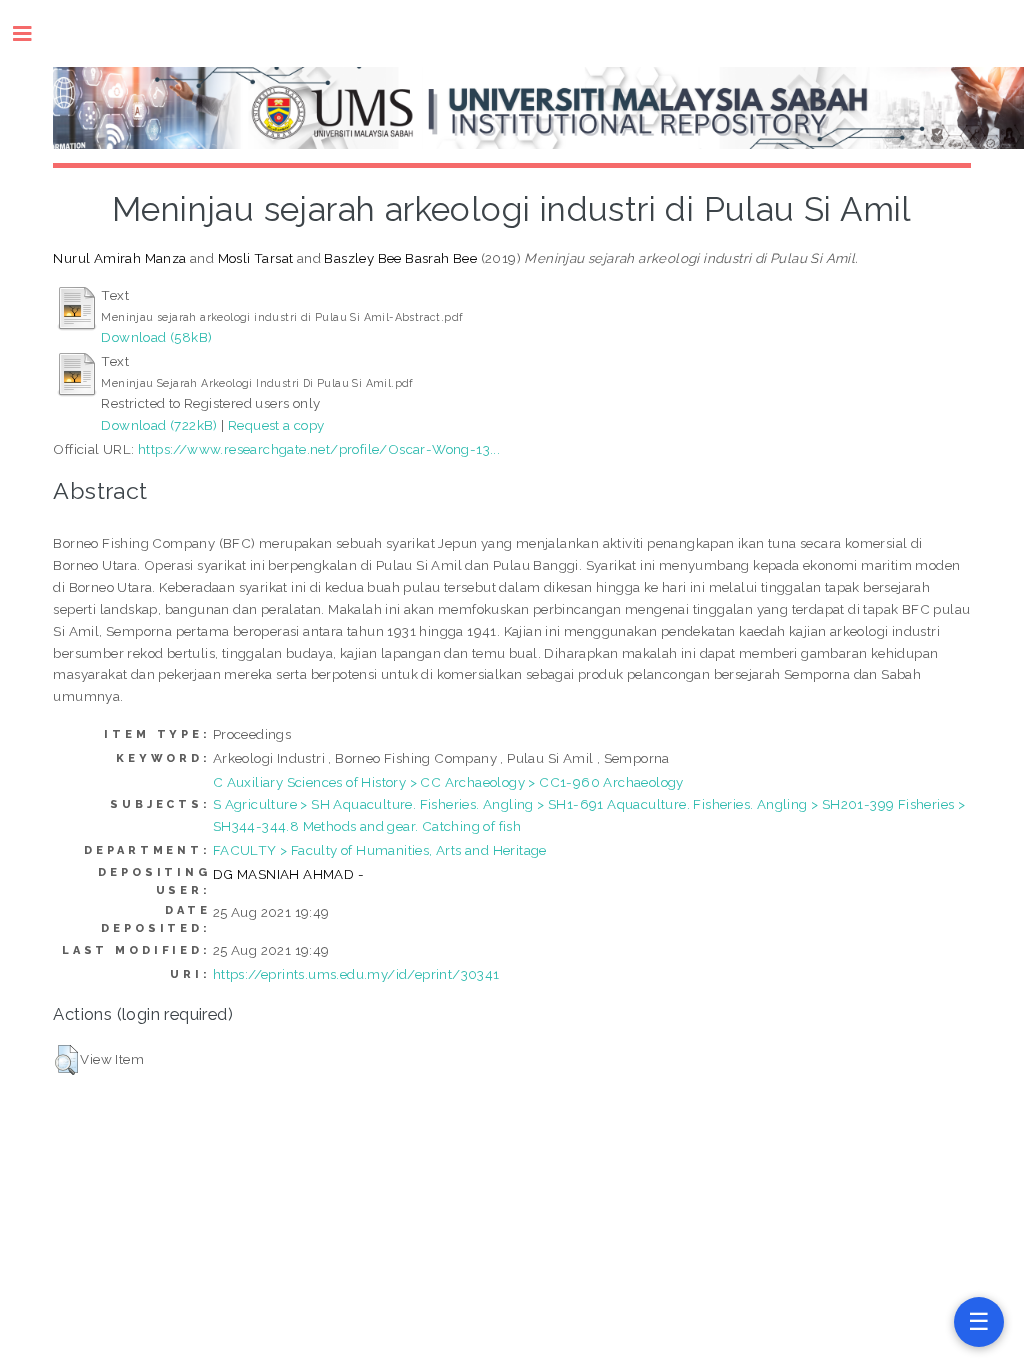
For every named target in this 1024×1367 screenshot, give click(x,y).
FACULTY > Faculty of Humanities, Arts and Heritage (380, 850)
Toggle (32, 33)
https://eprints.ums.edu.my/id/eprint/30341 (356, 974)
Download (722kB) (159, 425)
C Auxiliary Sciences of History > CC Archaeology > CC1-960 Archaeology (448, 782)
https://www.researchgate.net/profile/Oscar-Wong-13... (319, 449)
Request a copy (276, 425)
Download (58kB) (156, 337)
